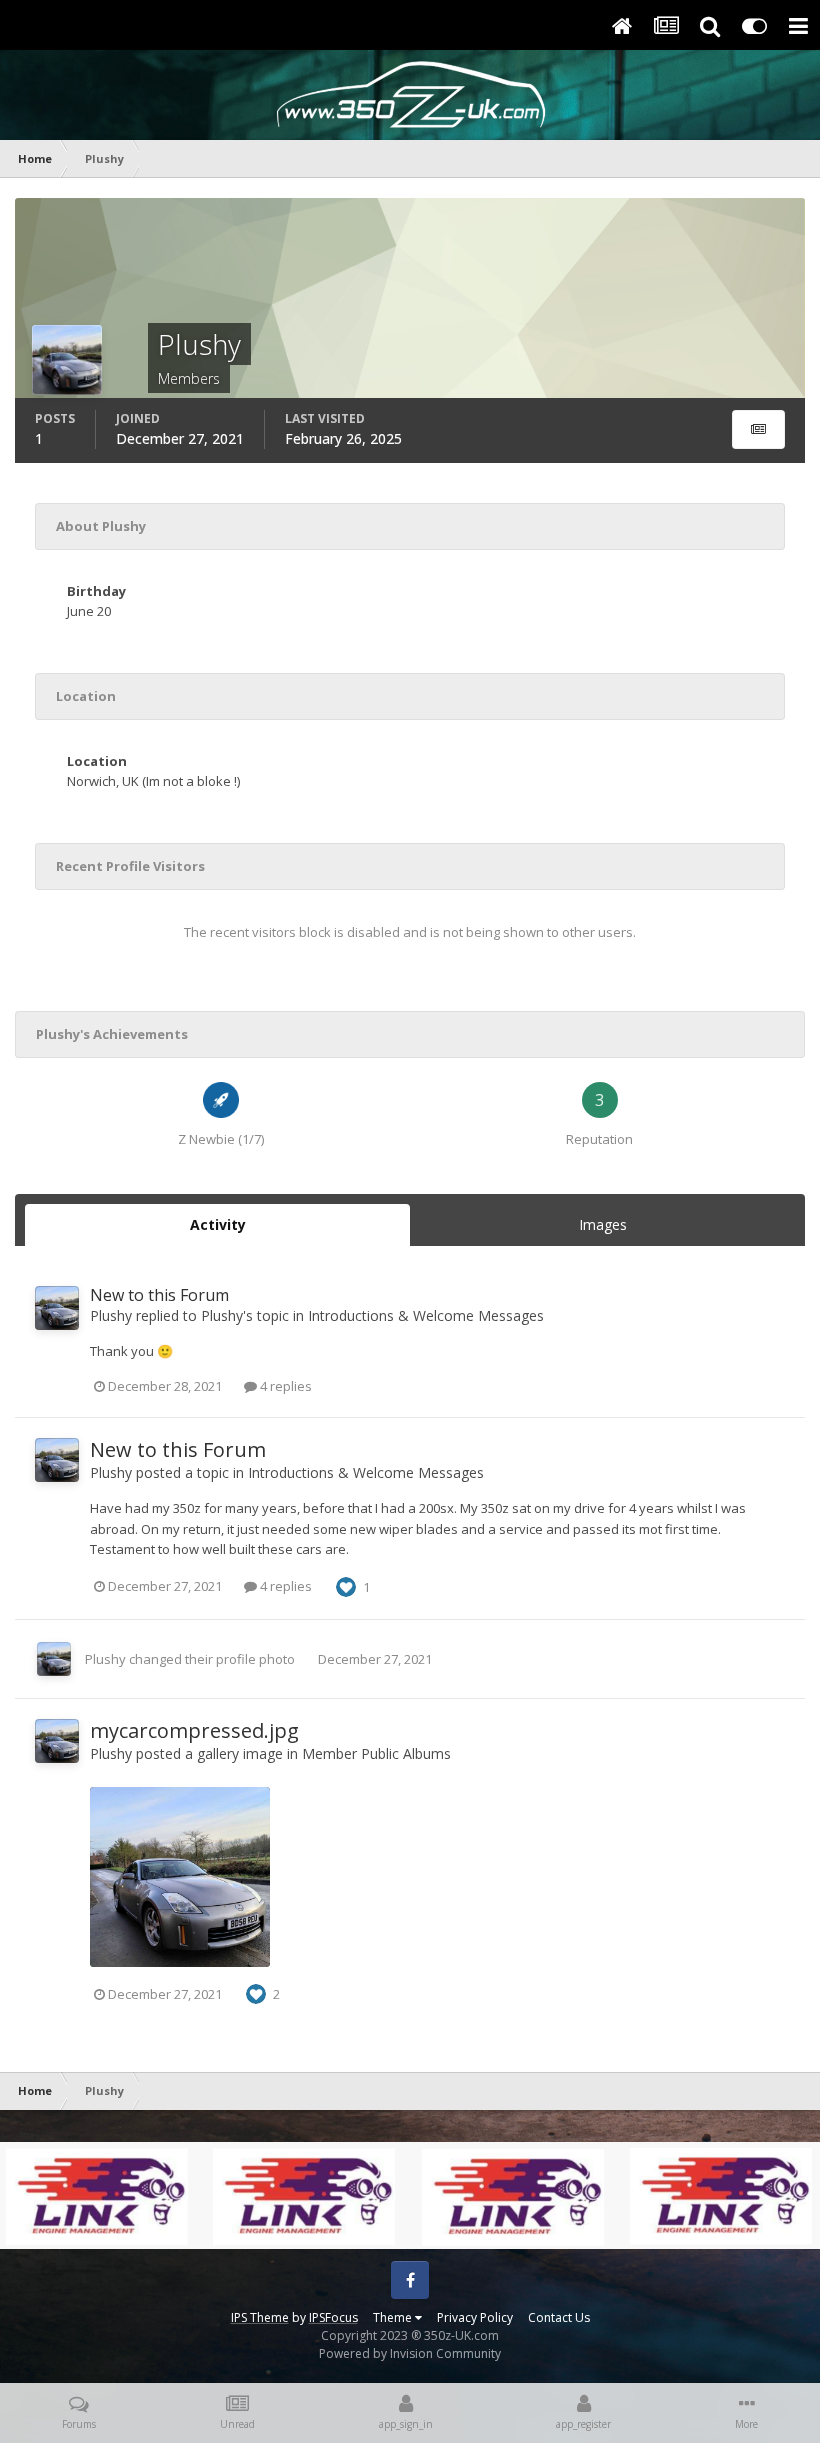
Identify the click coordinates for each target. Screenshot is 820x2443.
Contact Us (559, 2317)
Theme (394, 2317)
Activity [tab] (218, 1224)
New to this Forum (159, 1295)
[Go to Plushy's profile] (57, 1308)
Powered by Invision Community (410, 2353)
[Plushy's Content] (758, 429)
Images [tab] (603, 1224)
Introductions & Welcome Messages (426, 1315)
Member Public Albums (376, 1753)
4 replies (284, 1386)
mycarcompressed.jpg (194, 1730)
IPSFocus (333, 2317)
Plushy (111, 1315)
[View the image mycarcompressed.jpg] (180, 1877)
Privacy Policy (475, 2317)
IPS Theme (260, 2317)
